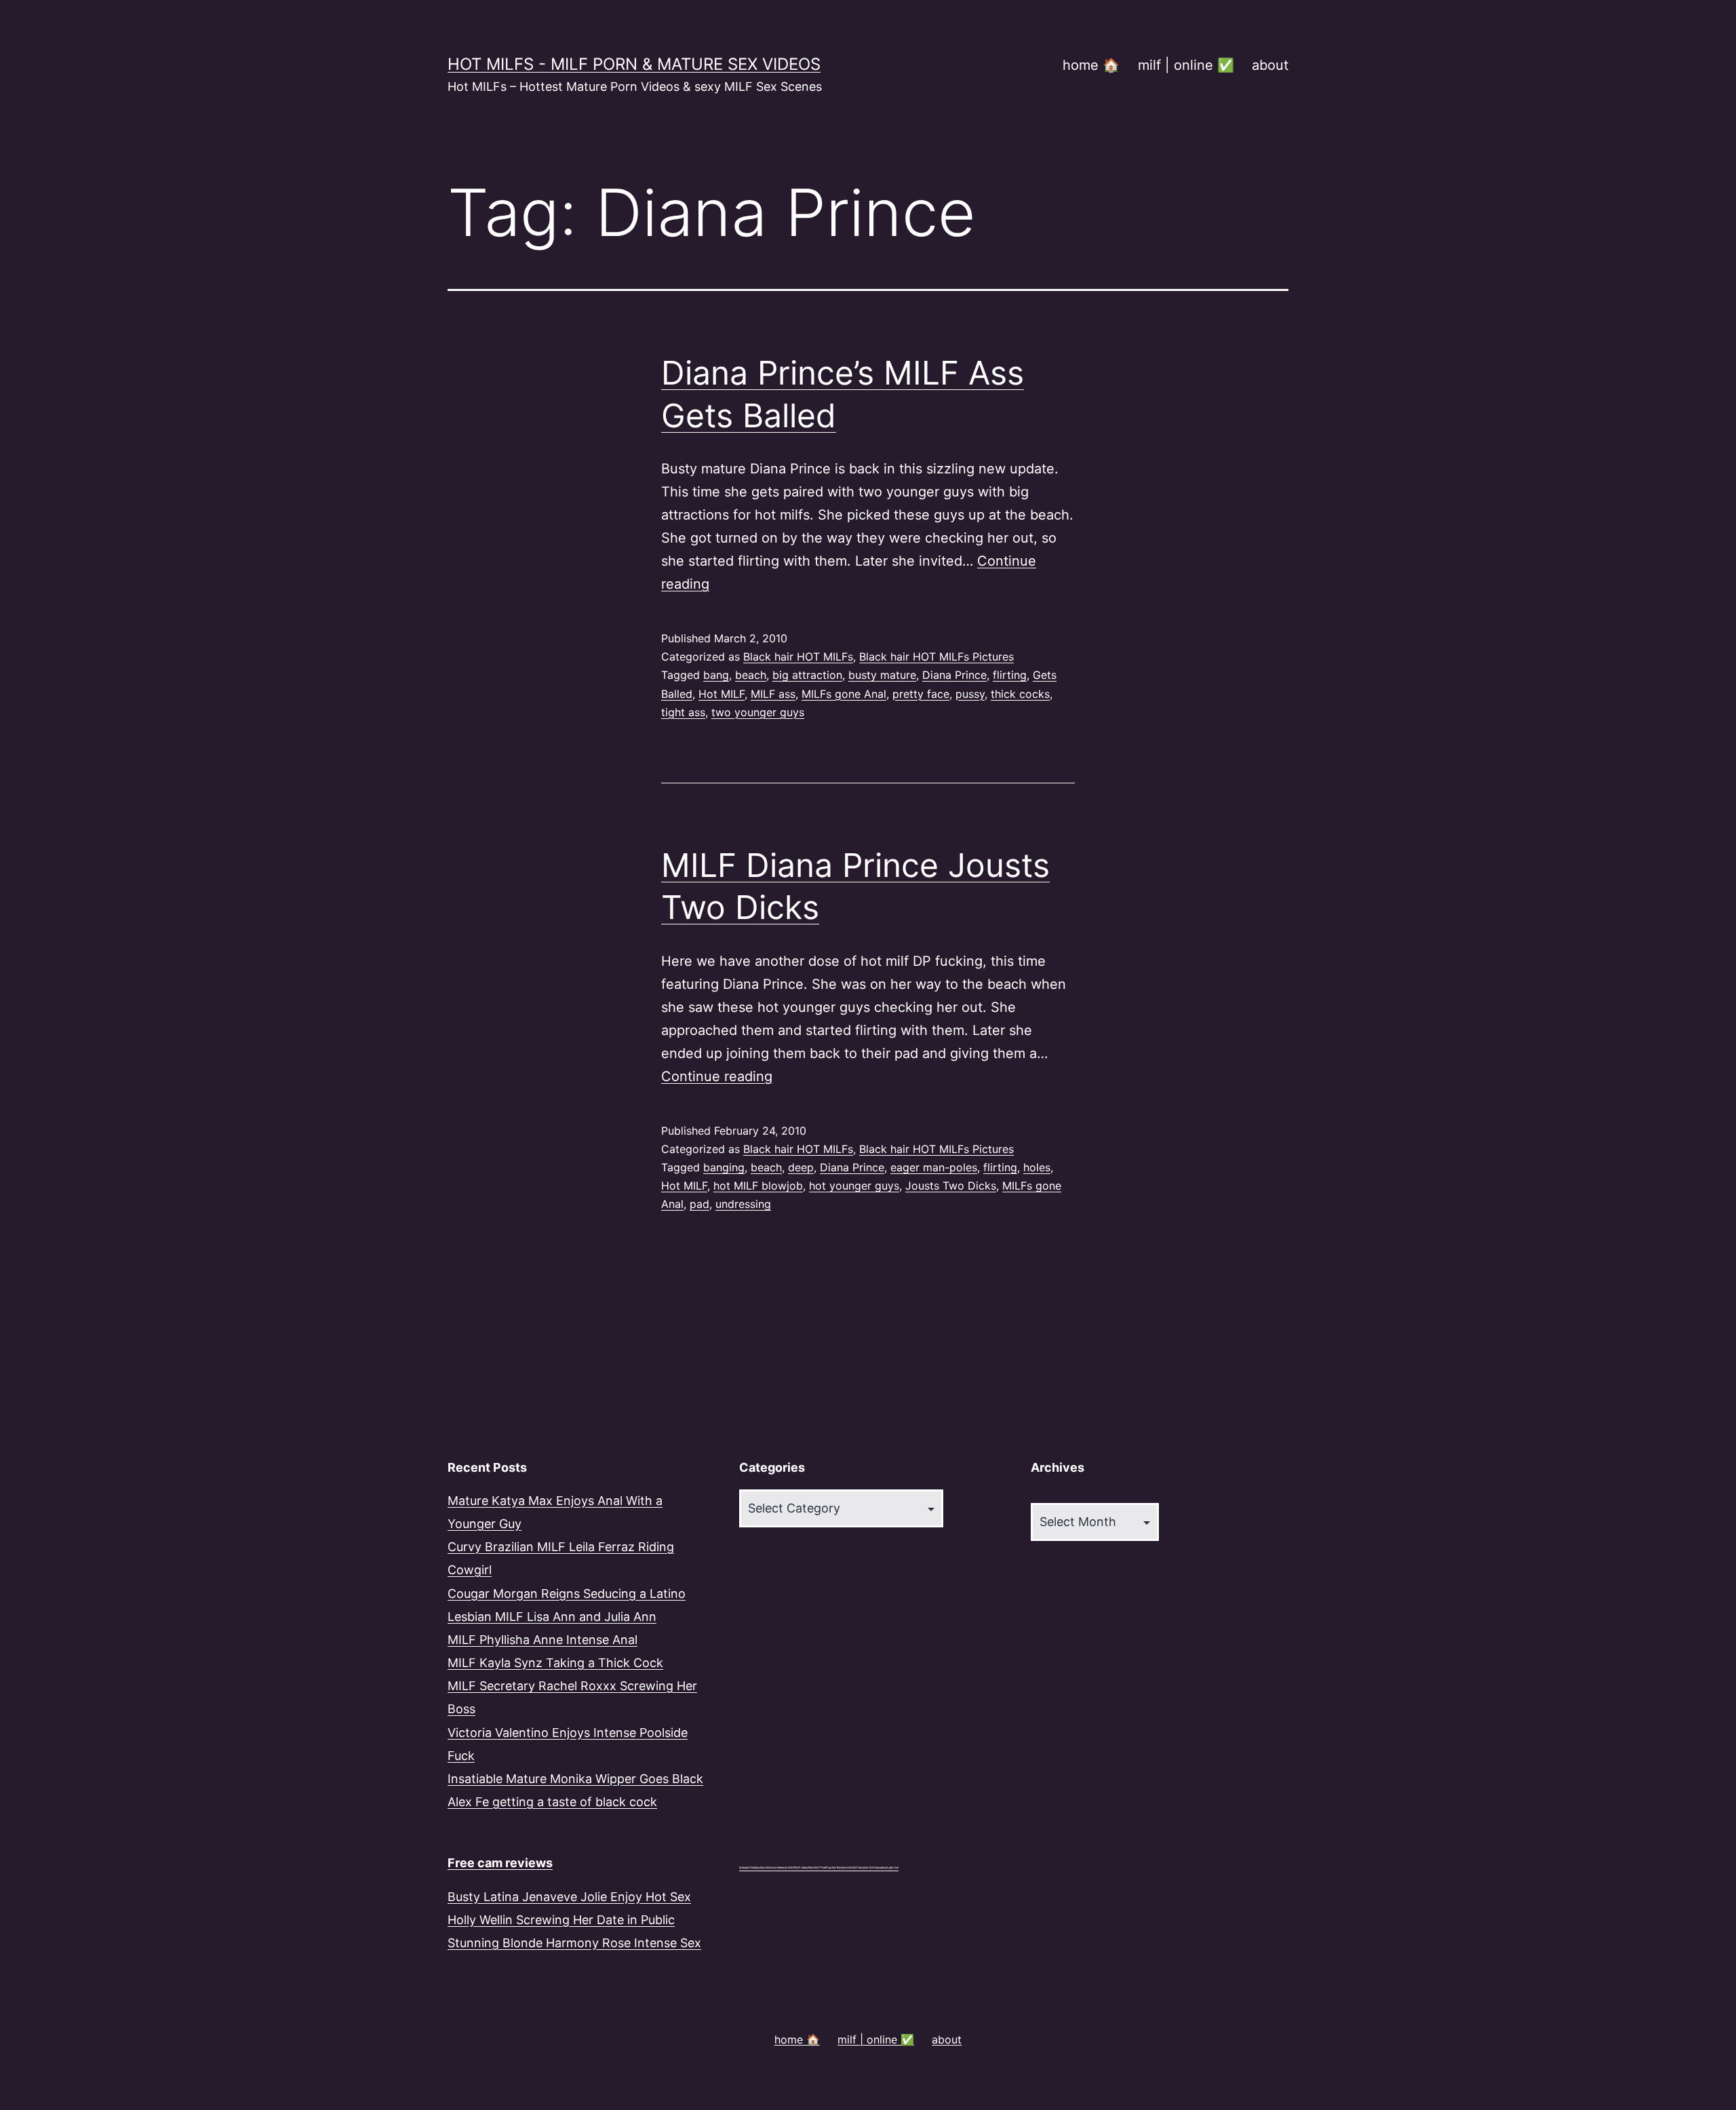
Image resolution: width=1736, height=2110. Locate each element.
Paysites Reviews (836, 1868)
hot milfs (766, 1868)
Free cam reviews (500, 1863)
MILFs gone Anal (844, 694)
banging (724, 1167)
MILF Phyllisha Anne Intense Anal (542, 1640)
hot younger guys (854, 1186)
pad (699, 1204)
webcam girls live (889, 1868)
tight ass (683, 712)
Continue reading (717, 1076)
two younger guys (758, 712)
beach (751, 675)
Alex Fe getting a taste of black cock (552, 1802)
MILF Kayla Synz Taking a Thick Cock (555, 1663)
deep (801, 1167)
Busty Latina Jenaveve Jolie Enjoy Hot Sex (569, 1897)
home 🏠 (1091, 65)
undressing (743, 1204)
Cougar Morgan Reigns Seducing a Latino (567, 1594)
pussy (970, 694)
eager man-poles (934, 1167)
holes (1037, 1167)
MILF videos (801, 1868)
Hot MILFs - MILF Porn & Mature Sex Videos (634, 64)
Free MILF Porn (817, 1868)
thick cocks (1020, 694)
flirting (1010, 675)
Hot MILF (722, 694)
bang (716, 675)
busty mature (882, 675)
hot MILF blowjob (758, 1186)
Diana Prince (954, 675)
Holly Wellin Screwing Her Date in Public (561, 1920)
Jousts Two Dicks (951, 1186)
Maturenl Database (750, 1868)
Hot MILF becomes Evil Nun (863, 1868)
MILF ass (773, 694)
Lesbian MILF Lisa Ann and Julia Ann (552, 1617)
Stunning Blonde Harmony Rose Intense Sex (574, 1943)
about (1270, 65)
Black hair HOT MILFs (798, 657)
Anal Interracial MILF (782, 1868)
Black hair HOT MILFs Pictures (936, 657)
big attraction (807, 675)
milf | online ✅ (1186, 65)
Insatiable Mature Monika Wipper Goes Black (575, 1779)
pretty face (921, 694)
